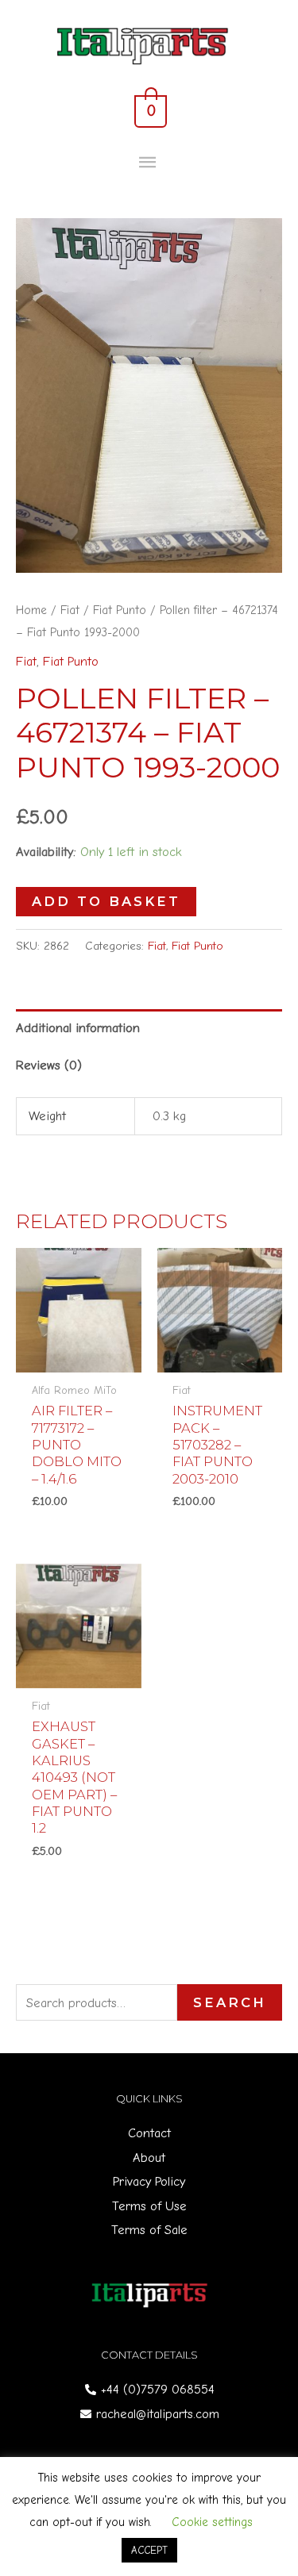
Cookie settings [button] (212, 2522)
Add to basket (106, 901)
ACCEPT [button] (149, 2550)
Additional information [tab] (78, 1028)
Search (230, 2002)
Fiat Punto (120, 610)
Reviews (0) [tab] (49, 1065)
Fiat (70, 610)
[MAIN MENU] (149, 163)
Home (31, 610)
